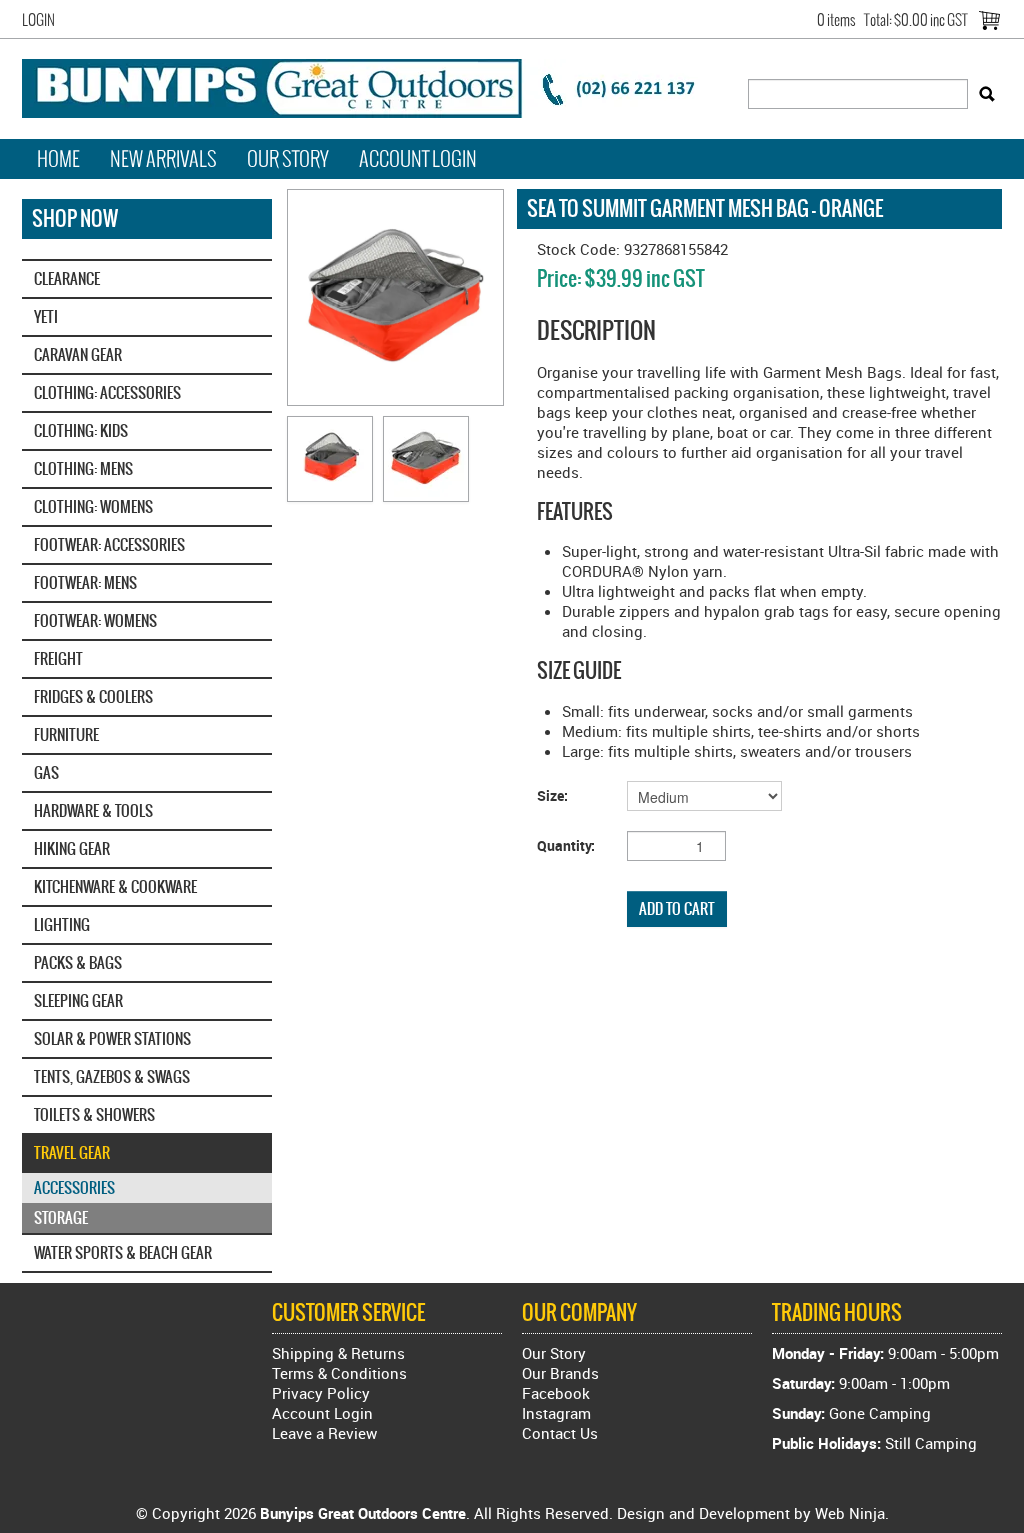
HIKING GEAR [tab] (72, 848)
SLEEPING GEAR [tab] (78, 1000)
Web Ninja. (852, 1513)
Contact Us (560, 1433)
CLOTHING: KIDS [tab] (81, 430)
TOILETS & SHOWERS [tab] (94, 1114)
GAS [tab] (46, 772)
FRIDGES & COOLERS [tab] (93, 696)
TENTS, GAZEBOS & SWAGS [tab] (112, 1076)
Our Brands (560, 1373)
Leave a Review (324, 1433)
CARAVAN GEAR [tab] (78, 354)
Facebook (556, 1393)
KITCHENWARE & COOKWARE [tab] (115, 886)
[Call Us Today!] (372, 86)
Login (38, 20)
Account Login (418, 159)
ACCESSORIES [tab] (74, 1187)
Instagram (556, 1413)
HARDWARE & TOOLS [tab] (93, 810)
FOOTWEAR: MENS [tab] (85, 582)
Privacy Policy (321, 1393)
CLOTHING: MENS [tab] (83, 468)
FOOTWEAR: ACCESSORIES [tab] (109, 544)
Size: (552, 795)
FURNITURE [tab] (66, 734)
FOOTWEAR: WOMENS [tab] (95, 620)
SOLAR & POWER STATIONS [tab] (112, 1038)
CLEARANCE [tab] (67, 278)
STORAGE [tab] (61, 1217)
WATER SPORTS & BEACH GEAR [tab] (123, 1252)
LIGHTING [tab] (62, 924)
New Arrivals (163, 159)
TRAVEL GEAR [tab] (72, 1152)
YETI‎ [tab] (46, 316)
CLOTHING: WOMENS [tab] (93, 506)
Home (58, 159)
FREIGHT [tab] (58, 658)
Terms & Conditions (339, 1373)
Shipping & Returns (338, 1353)
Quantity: (566, 845)
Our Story (288, 159)
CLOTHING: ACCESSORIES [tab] (107, 392)
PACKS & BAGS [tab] (78, 962)
